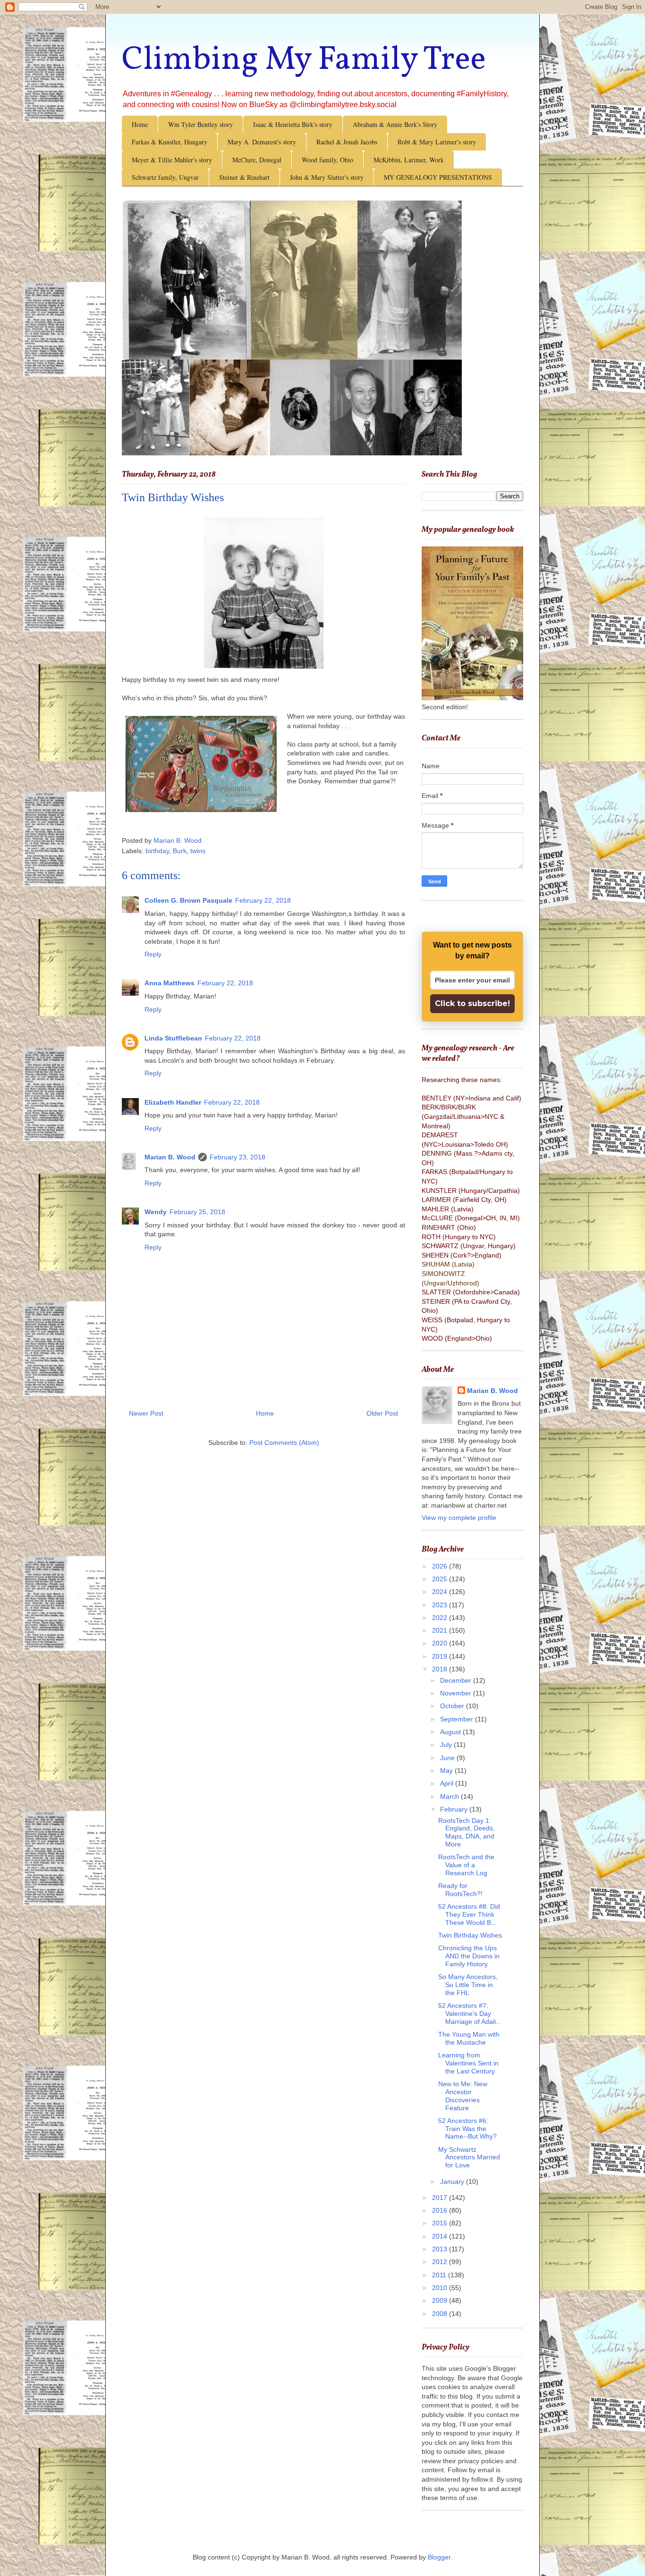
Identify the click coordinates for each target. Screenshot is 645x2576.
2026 (441, 1566)
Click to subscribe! (472, 1003)
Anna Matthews (170, 983)
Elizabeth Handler (173, 1102)
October (453, 1706)
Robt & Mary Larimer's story (437, 142)
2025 (441, 1579)
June (448, 1758)
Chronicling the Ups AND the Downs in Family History (469, 1956)
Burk (180, 851)
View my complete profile (459, 1518)
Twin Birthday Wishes (470, 1935)
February (455, 1809)
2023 (441, 1605)
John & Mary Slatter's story (327, 177)
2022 (441, 1618)
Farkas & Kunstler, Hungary (170, 142)
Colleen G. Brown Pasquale (188, 900)
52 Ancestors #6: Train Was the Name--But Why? (467, 2129)
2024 (441, 1592)
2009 (441, 2300)
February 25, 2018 (197, 1212)
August (451, 1732)
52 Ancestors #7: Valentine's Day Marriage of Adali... (470, 2014)
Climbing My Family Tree (304, 60)
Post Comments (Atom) (284, 1443)
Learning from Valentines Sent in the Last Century (468, 2063)
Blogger (439, 2557)
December (457, 1680)
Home (140, 124)
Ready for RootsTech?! (460, 1890)
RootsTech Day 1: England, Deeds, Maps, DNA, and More (467, 1832)
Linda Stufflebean (173, 1038)
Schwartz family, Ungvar (165, 177)
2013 (441, 2249)
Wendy (156, 1212)
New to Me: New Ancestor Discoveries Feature (463, 2096)
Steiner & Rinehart (244, 177)
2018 (441, 1669)
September (458, 1719)
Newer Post (146, 1413)
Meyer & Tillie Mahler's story (172, 160)
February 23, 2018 (238, 1157)
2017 (441, 2198)
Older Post (382, 1413)
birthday (157, 851)
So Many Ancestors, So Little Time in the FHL (468, 1985)
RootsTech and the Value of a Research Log (466, 1865)
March (450, 1796)
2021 (441, 1630)
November (457, 1693)
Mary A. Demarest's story (262, 142)
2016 (441, 2210)
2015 (441, 2223)
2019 (441, 1656)
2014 (441, 2236)
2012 (441, 2262)
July (447, 1745)
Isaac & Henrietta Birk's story (293, 124)
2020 (441, 1643)
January (453, 2182)
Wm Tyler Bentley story (200, 124)
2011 (440, 2275)
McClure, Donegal (257, 160)
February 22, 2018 (263, 900)
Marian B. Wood (170, 1157)
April (448, 1783)
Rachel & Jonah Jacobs (347, 142)
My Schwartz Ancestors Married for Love (469, 2157)
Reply (153, 954)
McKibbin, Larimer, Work (409, 160)
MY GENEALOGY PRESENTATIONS (438, 177)
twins (198, 851)
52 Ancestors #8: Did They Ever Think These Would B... (469, 1914)
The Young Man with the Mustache (469, 2038)
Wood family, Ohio (327, 160)
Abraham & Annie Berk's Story (395, 124)
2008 (441, 2314)
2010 (441, 2288)
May (447, 1770)
